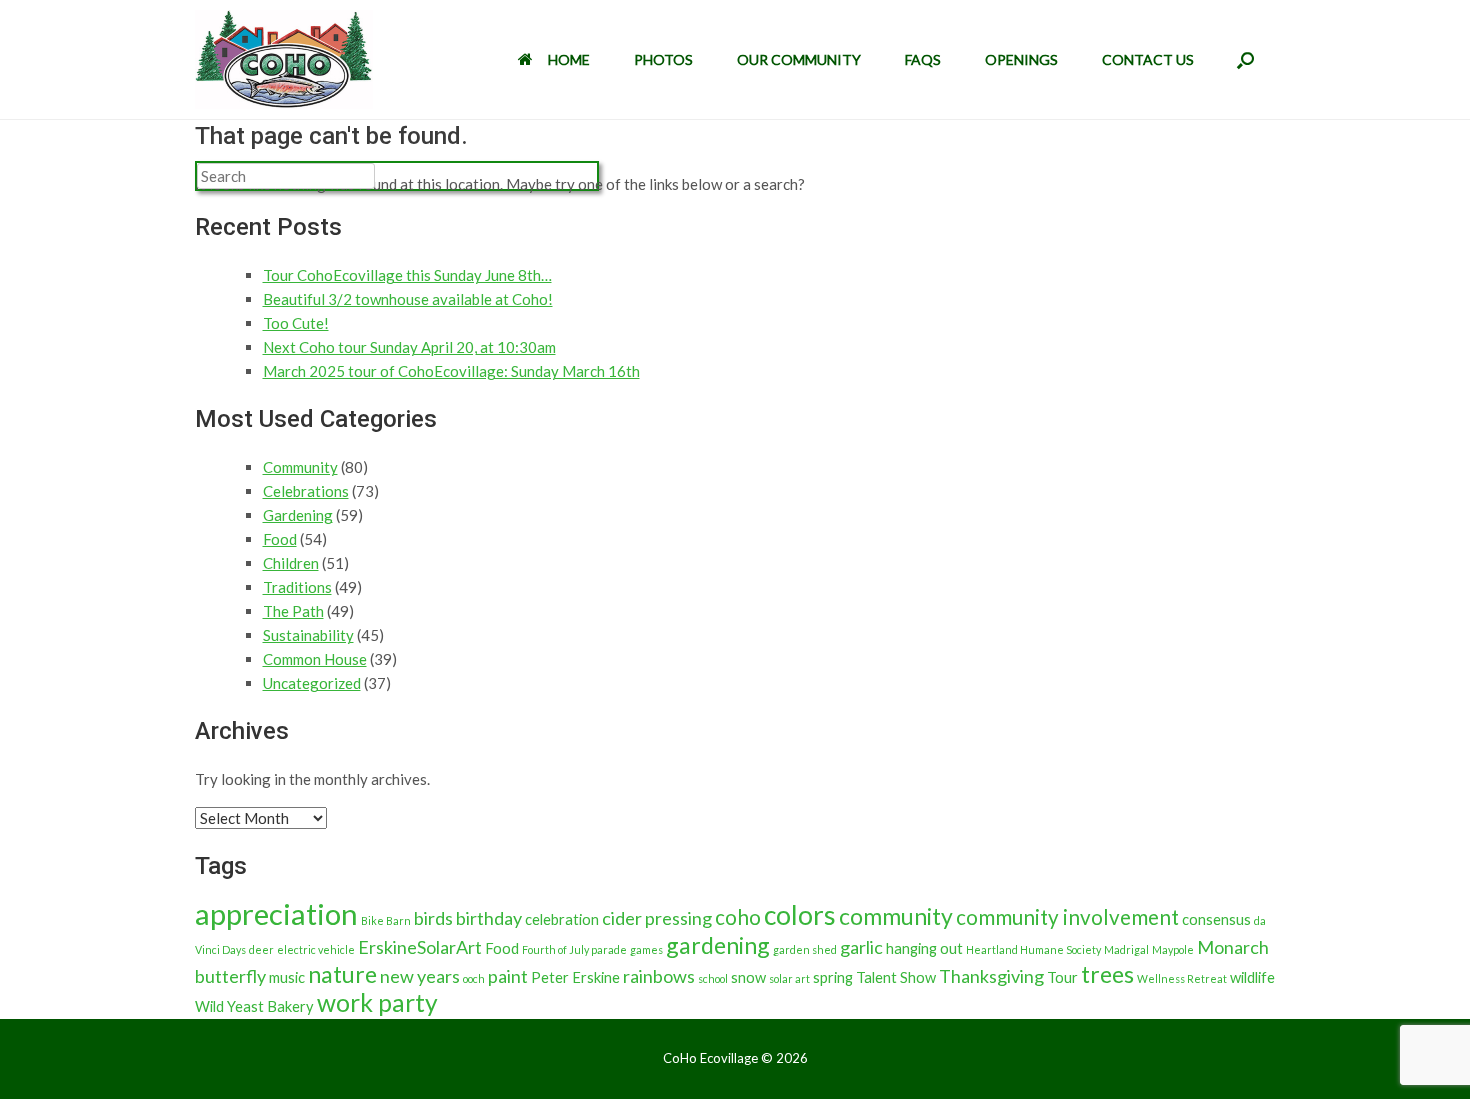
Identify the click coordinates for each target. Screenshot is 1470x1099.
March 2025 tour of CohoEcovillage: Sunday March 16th (451, 371)
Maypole (1173, 949)
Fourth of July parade (574, 949)
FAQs (923, 59)
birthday (489, 918)
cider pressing (657, 918)
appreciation (276, 913)
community (896, 916)
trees (1107, 974)
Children (291, 563)
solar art (789, 978)
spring (833, 977)
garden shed (805, 949)
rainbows (659, 976)
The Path (293, 611)
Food (280, 539)
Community (300, 467)
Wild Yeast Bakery (254, 1006)
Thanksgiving (991, 976)
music (287, 977)
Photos (663, 59)
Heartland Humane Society (1033, 949)
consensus (1216, 919)
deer (261, 949)
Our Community (799, 59)
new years (420, 976)
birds (433, 918)
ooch (474, 978)
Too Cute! (296, 323)
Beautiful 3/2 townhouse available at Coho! (408, 299)
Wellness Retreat (1182, 978)
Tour (1062, 977)
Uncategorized (312, 683)
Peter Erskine (575, 977)
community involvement (1067, 917)
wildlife (1252, 977)
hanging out (924, 948)
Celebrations (306, 491)
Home (569, 59)
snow (748, 977)
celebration (562, 919)
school (713, 978)
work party (377, 1002)
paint (508, 976)
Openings (1021, 59)
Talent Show (896, 977)
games (646, 949)
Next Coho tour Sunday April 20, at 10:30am (409, 347)
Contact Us (1148, 59)
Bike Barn (386, 920)
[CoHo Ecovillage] (284, 59)
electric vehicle (316, 949)
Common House (315, 659)
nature (342, 974)
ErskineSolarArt (420, 947)
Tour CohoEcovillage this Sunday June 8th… (407, 275)
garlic (861, 947)
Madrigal (1126, 949)
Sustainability (308, 635)
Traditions (297, 587)
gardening (718, 945)
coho (738, 917)
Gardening (298, 515)
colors (800, 915)
